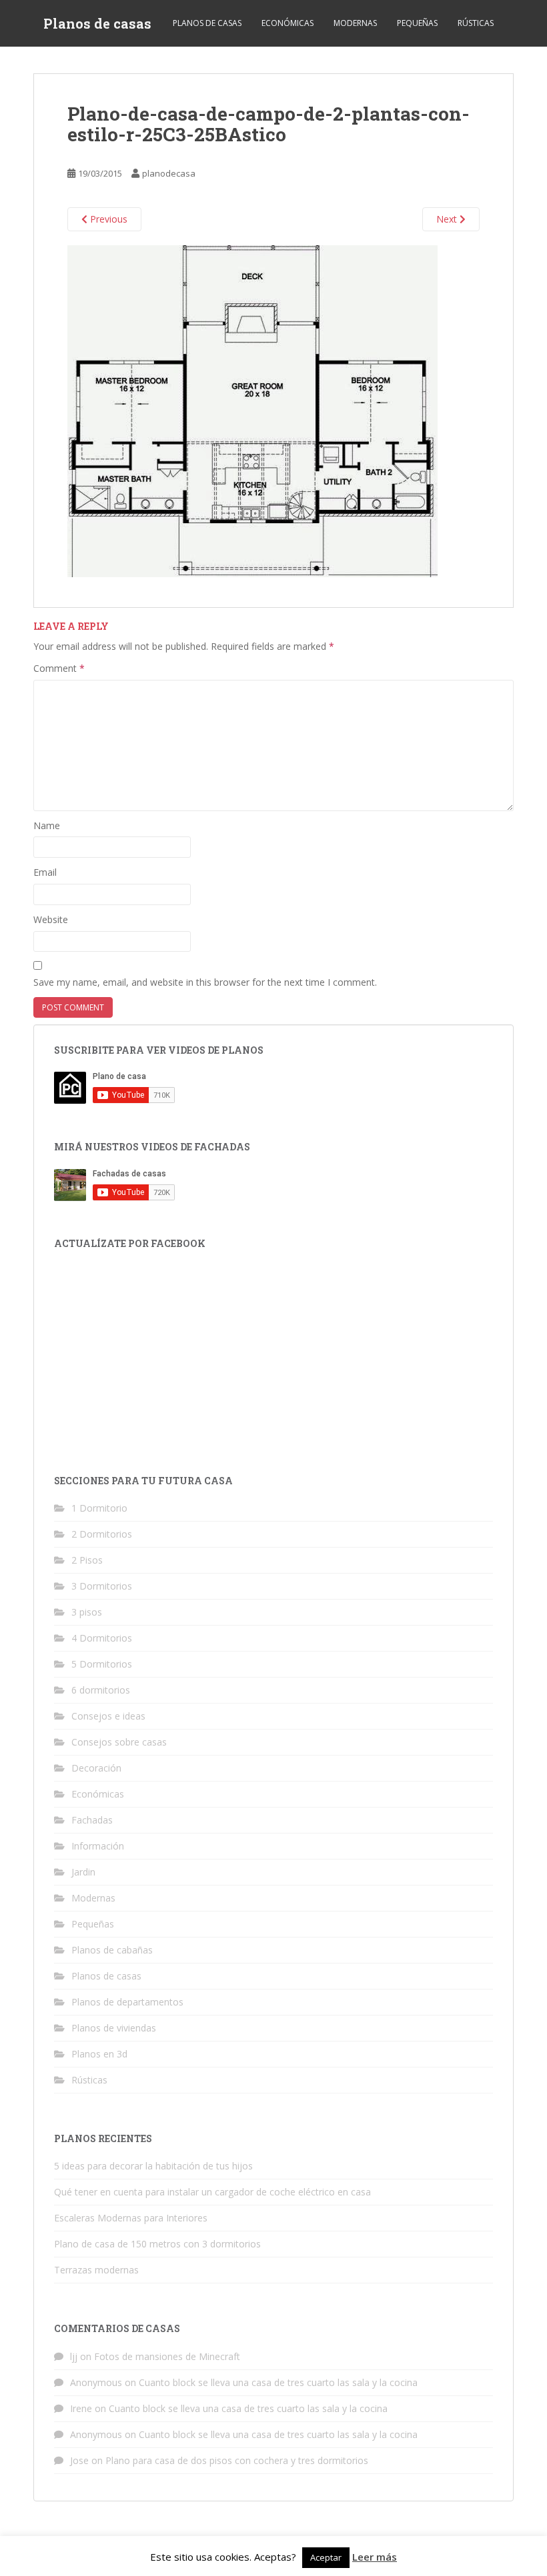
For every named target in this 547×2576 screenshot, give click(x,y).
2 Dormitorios (102, 1534)
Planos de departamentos (127, 2002)
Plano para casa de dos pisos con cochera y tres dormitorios (237, 2460)
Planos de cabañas (112, 1950)
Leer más (375, 2557)
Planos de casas (97, 23)
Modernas (355, 23)
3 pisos (87, 1612)
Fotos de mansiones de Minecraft (167, 2356)
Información (98, 1846)
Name (47, 825)
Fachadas (92, 1820)
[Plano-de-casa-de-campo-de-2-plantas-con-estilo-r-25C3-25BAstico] (252, 410)
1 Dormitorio (99, 1508)
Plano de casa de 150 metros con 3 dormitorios (157, 2244)
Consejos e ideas (108, 1716)
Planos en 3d (99, 2054)
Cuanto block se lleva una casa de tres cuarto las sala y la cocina (278, 2382)
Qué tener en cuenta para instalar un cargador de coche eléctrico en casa (212, 2192)
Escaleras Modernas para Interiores (131, 2218)
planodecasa (169, 173)
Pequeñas (417, 23)
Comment (59, 668)
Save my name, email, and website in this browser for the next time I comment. (205, 982)
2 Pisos (87, 1560)
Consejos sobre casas (119, 1742)
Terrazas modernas (96, 2270)
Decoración (96, 1768)
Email (45, 872)
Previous (107, 219)
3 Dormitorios (102, 1586)
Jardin (83, 1872)
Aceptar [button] (326, 2557)
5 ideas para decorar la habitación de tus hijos (153, 2166)
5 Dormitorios (102, 1664)
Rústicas (476, 23)
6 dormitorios (101, 1690)
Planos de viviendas (114, 2028)
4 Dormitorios (102, 1638)
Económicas (288, 23)
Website (51, 919)
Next (448, 219)
